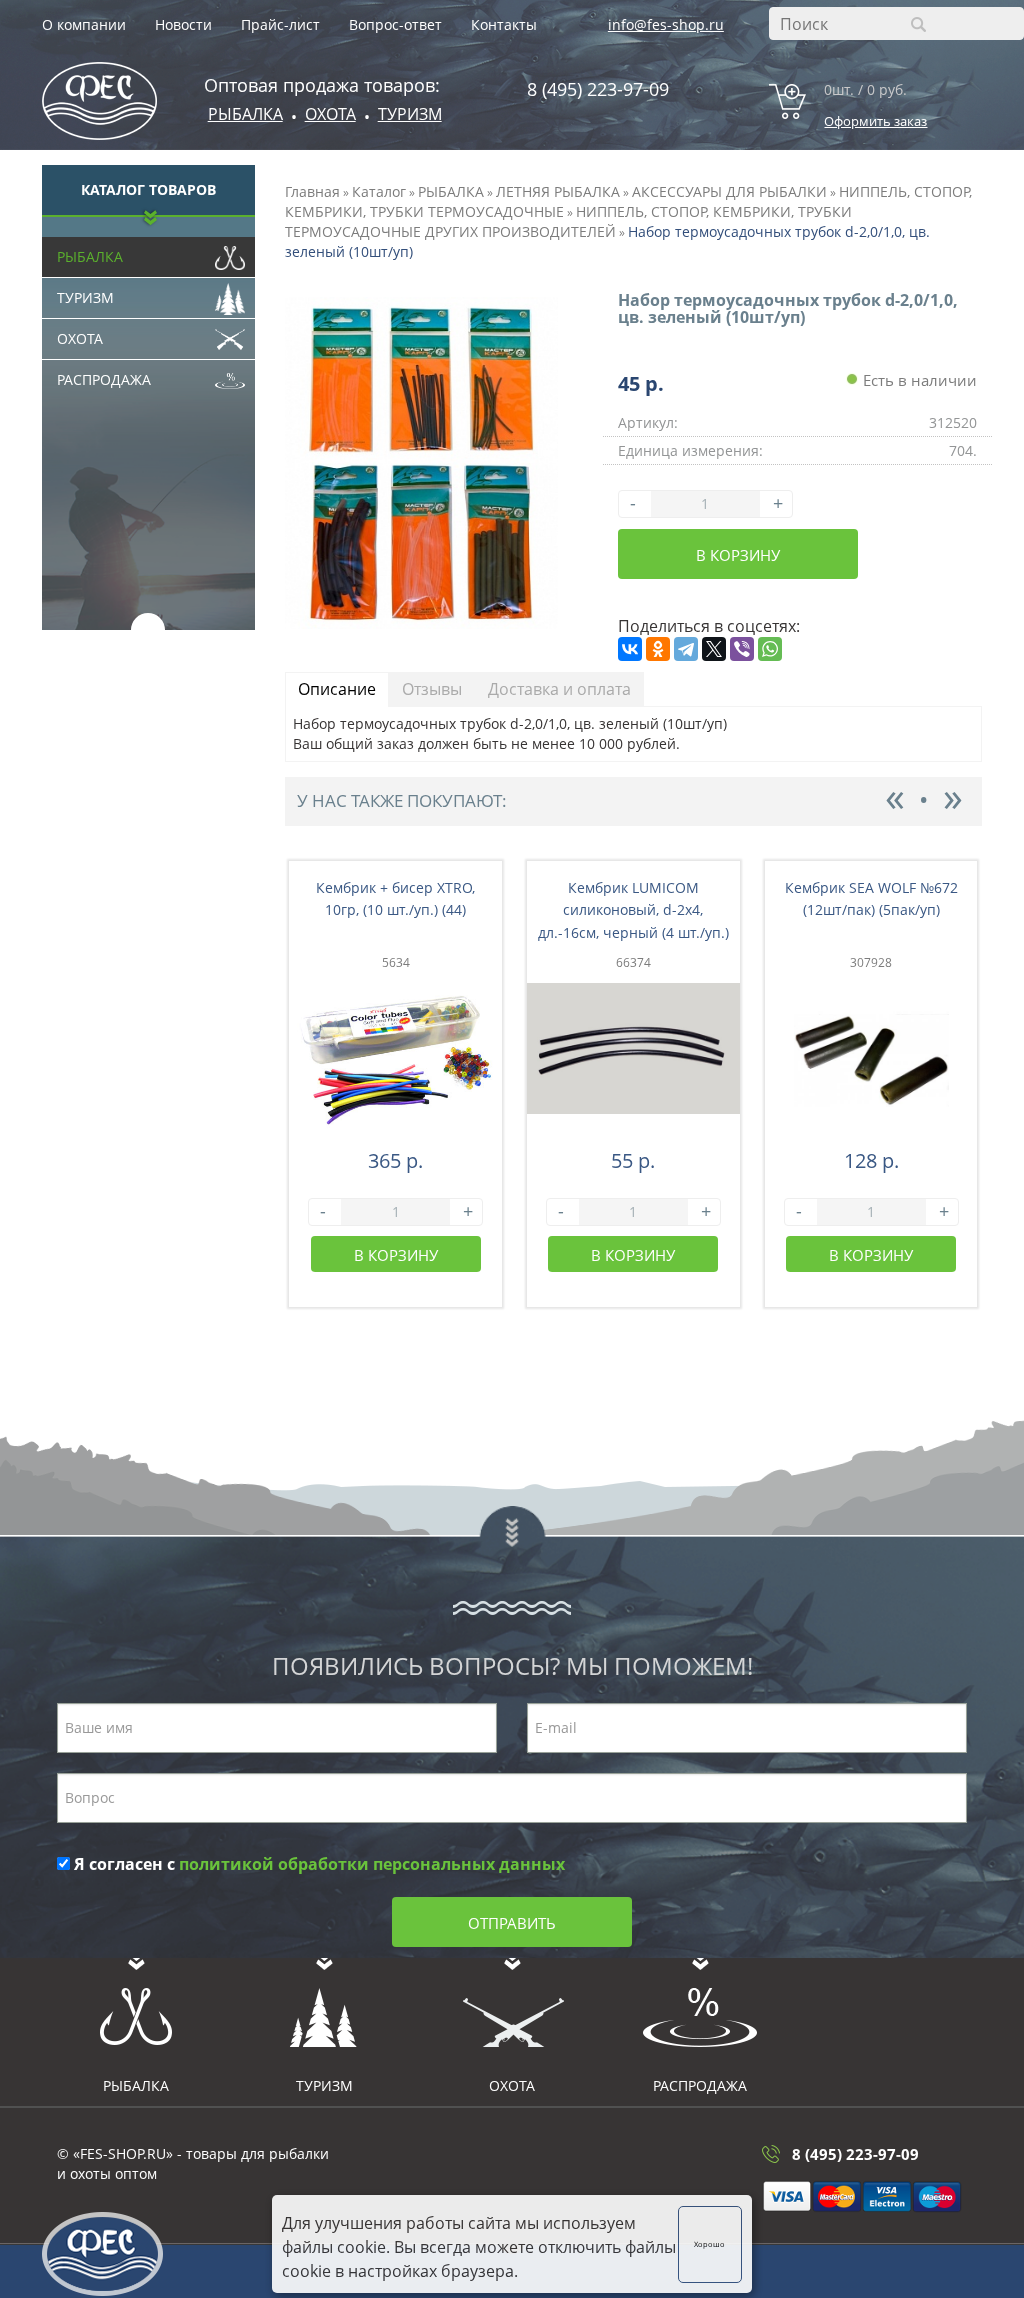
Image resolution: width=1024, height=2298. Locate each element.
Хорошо (709, 2244)
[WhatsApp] (770, 649)
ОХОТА (330, 114)
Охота (80, 338)
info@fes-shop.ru (666, 24)
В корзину (738, 555)
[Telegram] (686, 649)
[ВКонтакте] (630, 649)
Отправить (512, 1923)
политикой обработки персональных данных (372, 1864)
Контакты (504, 24)
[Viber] (742, 649)
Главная (312, 191)
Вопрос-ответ (395, 24)
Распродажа (104, 379)
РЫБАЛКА (451, 191)
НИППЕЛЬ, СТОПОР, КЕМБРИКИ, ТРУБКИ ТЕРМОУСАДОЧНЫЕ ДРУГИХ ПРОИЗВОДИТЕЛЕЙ (568, 221)
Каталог (379, 191)
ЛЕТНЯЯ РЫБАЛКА (558, 191)
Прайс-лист (280, 24)
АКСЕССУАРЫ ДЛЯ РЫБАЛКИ (729, 191)
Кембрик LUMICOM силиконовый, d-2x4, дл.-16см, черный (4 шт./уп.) (633, 910)
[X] (714, 649)
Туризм (410, 114)
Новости (183, 24)
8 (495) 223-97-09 (598, 89)
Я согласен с (317, 1864)
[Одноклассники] (658, 649)
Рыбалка (245, 114)
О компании (84, 24)
